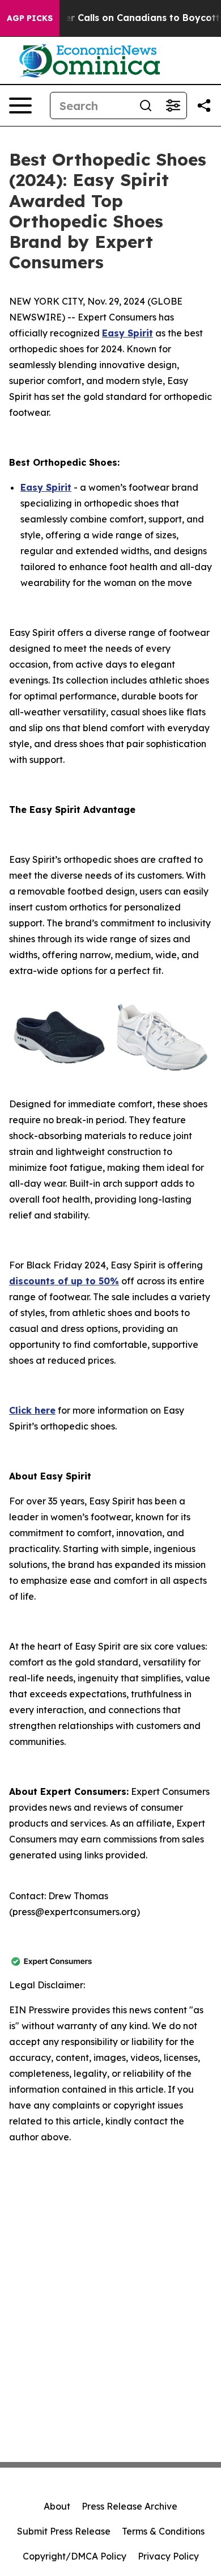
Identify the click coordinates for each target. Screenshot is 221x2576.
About (57, 2506)
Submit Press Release (64, 2531)
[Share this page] (204, 106)
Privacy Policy (168, 2556)
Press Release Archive (129, 2506)
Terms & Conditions (163, 2531)
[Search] (146, 106)
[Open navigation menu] (20, 106)
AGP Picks (30, 18)
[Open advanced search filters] (173, 106)
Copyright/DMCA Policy (75, 2556)
